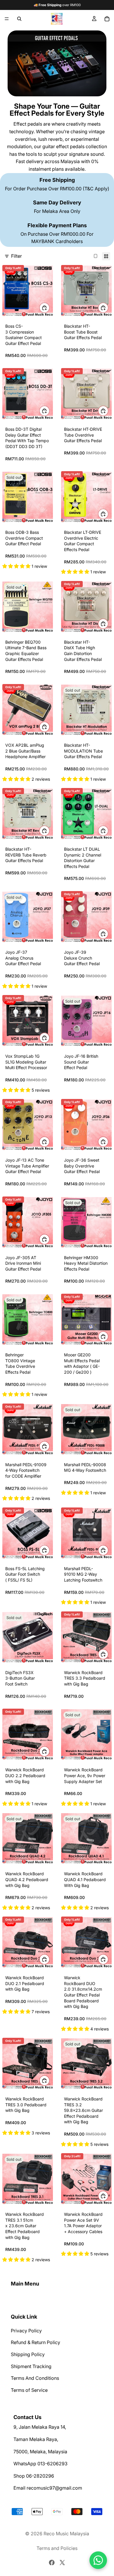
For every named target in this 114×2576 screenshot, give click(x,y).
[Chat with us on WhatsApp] (98, 2560)
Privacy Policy (26, 2331)
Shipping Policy (28, 2354)
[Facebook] (52, 2563)
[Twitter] (62, 2563)
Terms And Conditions (35, 2378)
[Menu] (7, 19)
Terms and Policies (57, 2548)
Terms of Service (29, 2390)
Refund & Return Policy (36, 2343)
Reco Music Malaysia (66, 2534)
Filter (17, 256)
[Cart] (107, 19)
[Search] (19, 19)
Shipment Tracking (31, 2366)
